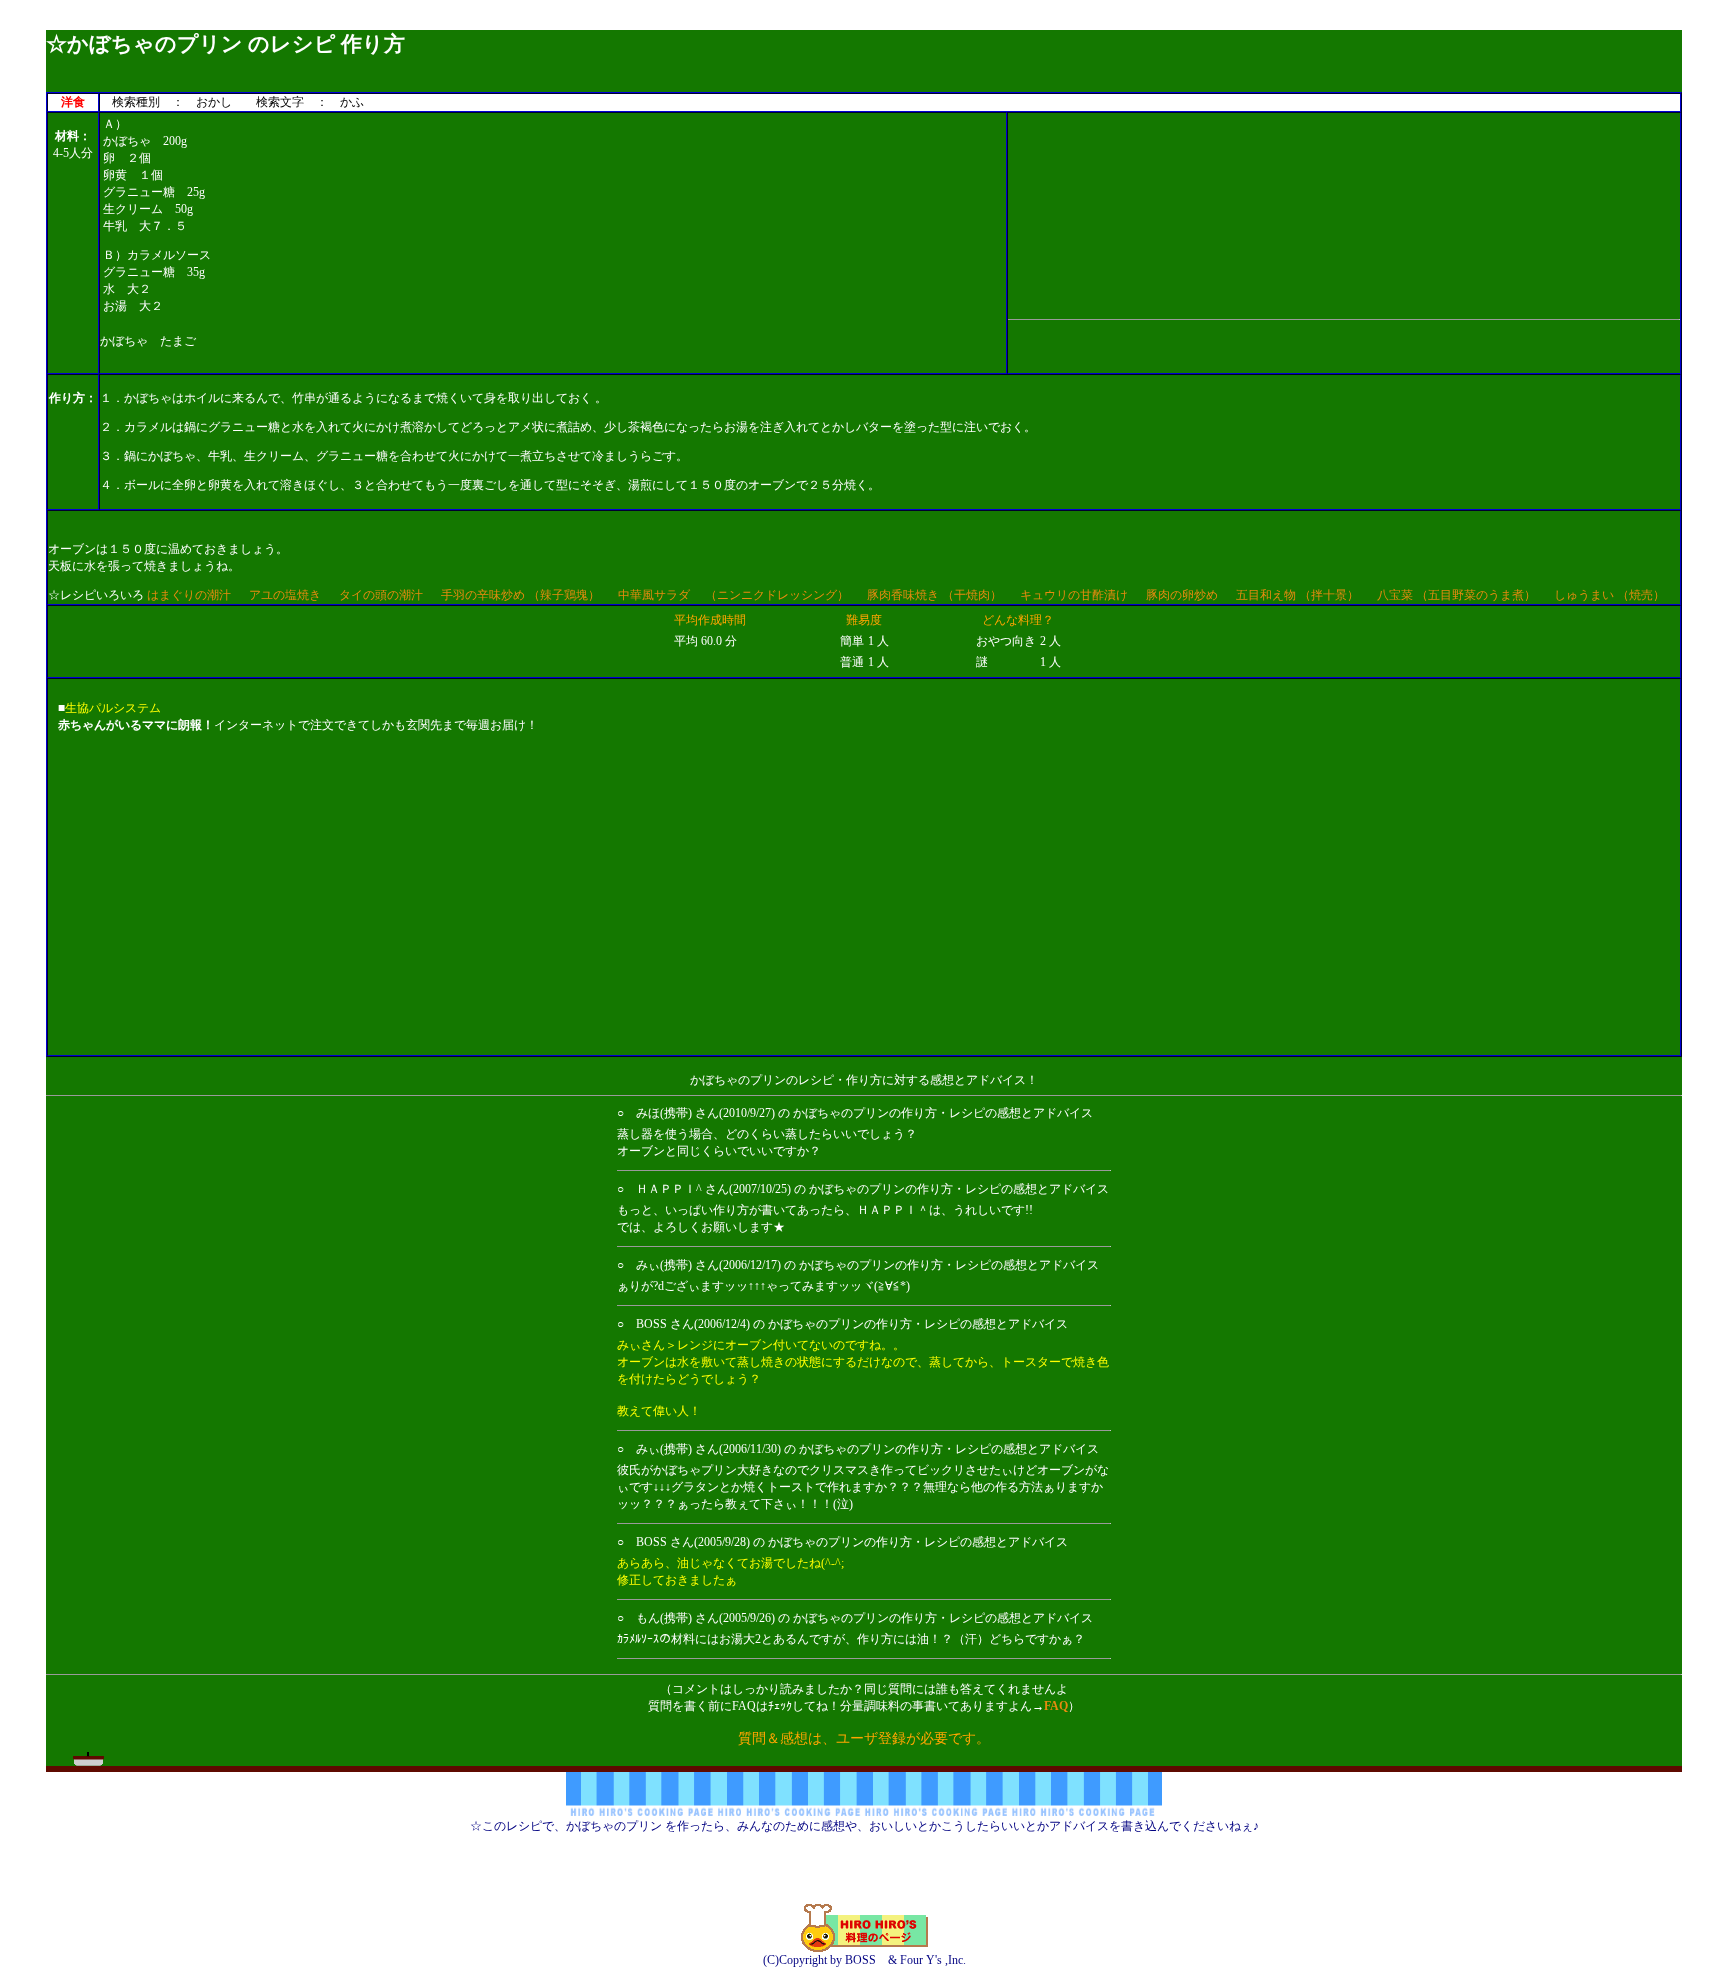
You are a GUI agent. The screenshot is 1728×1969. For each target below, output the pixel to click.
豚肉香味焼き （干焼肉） (934, 595)
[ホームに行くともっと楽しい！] (864, 1948)
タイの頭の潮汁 (381, 595)
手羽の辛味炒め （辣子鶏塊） (520, 595)
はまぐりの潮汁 (189, 595)
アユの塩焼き (285, 595)
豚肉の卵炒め (1182, 595)
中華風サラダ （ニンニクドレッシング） (733, 595)
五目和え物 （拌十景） (1297, 595)
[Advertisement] (864, 22)
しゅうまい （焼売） (1609, 595)
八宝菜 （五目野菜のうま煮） (1456, 595)
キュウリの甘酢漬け (1074, 595)
